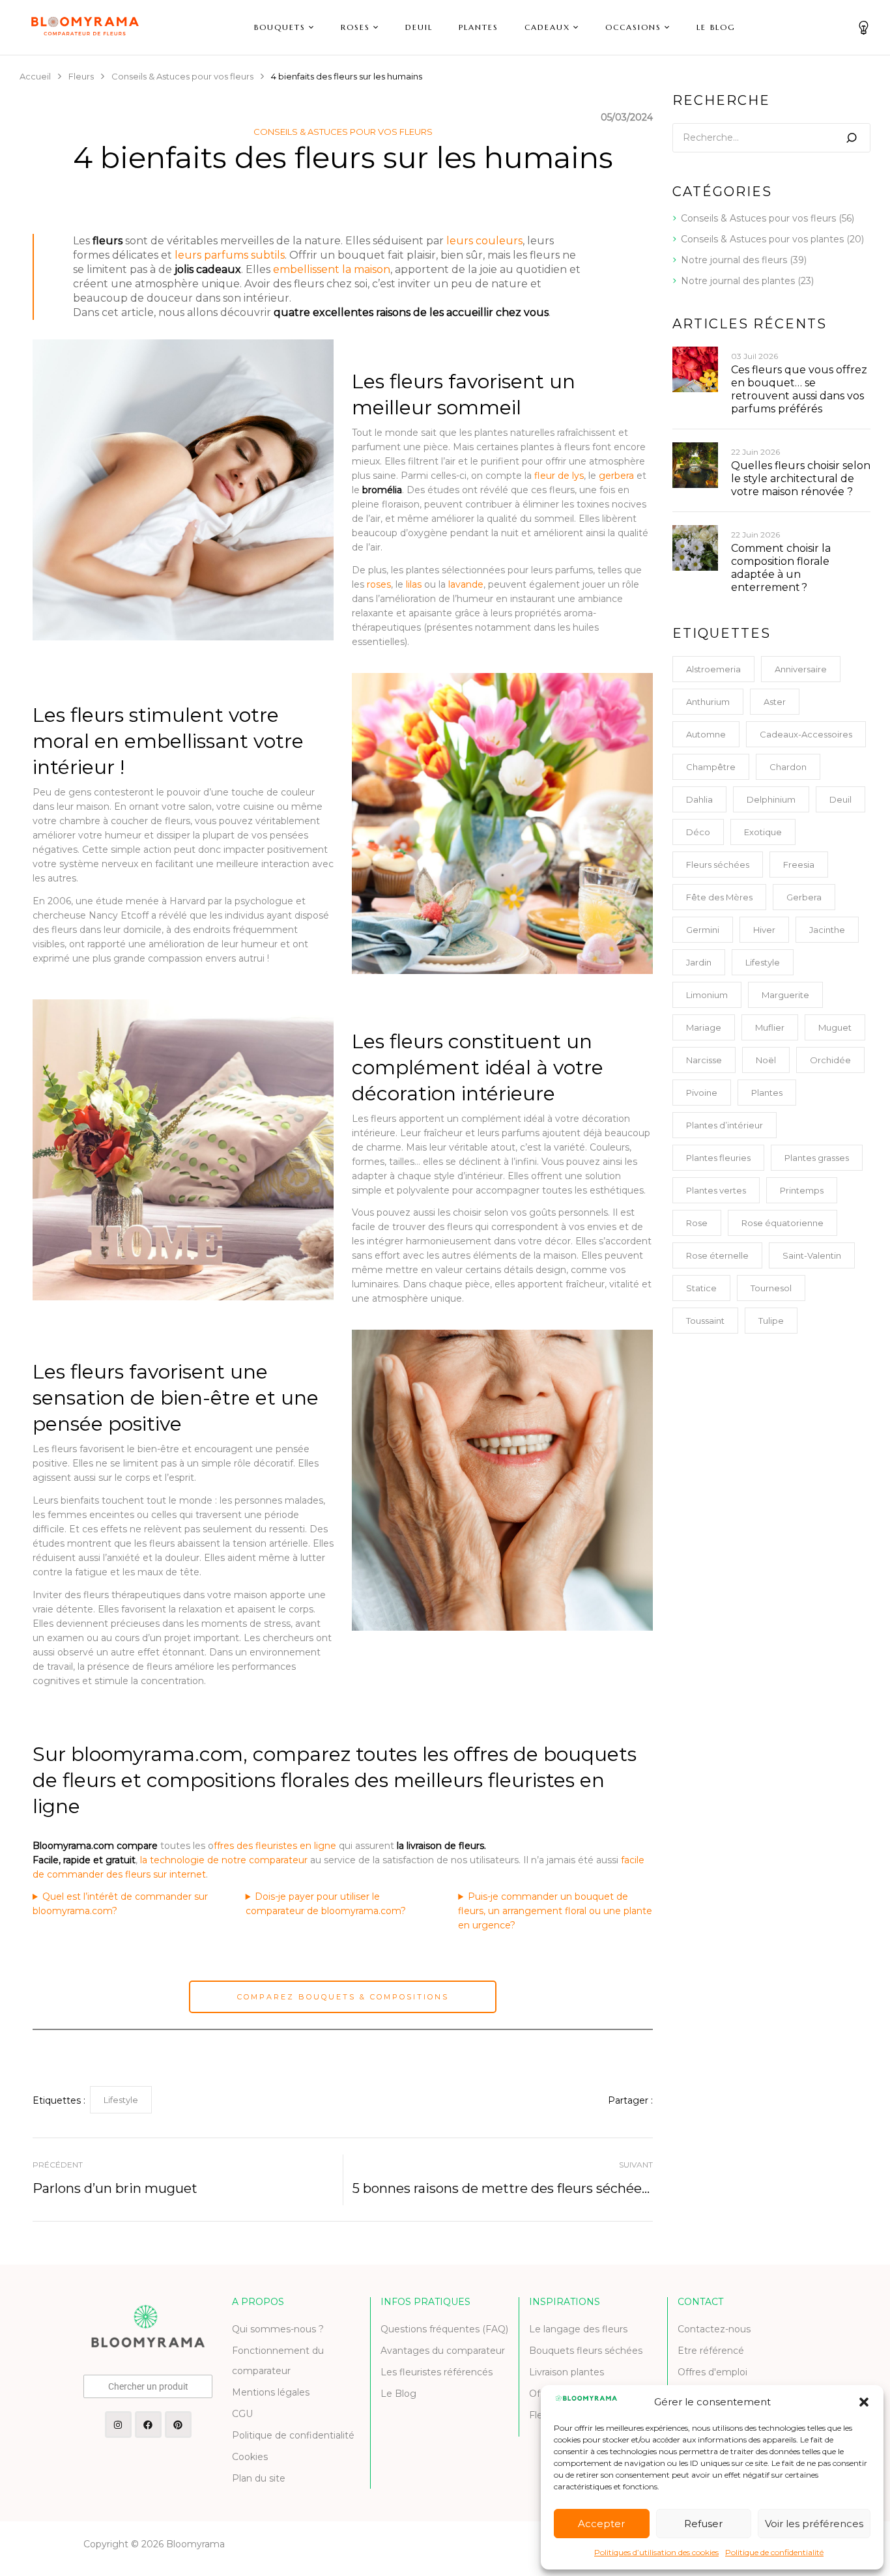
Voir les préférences (814, 2524)
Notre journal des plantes (738, 281)
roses (379, 584)
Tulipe (771, 1321)
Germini (703, 930)
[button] (864, 2402)
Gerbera (804, 897)
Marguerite (785, 995)
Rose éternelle (717, 1255)
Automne (706, 734)
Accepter (601, 2524)
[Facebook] (148, 2425)
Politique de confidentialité (774, 2552)
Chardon (788, 767)
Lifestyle (121, 2100)
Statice (701, 1288)
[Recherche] (852, 138)
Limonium (707, 995)
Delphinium (771, 799)
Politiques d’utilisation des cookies (656, 2552)
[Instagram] (118, 2425)
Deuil (840, 799)
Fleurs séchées (718, 865)
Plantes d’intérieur (725, 1125)
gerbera (618, 476)
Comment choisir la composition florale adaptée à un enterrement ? (781, 568)
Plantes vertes (716, 1190)
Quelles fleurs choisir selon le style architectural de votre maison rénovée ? (801, 479)
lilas (414, 584)
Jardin (699, 962)
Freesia (799, 865)
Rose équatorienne (782, 1223)
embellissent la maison (332, 269)
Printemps (802, 1190)
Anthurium (708, 702)
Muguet (835, 1027)
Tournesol (771, 1288)
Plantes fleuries (718, 1158)
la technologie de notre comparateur (224, 1860)
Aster (775, 702)
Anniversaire (801, 669)
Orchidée (830, 1060)
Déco (698, 832)
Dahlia (699, 799)
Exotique (763, 832)
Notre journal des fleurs (734, 260)
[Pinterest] (178, 2425)
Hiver (764, 930)
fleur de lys (559, 476)
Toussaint (705, 1321)
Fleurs (81, 76)
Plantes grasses (817, 1158)
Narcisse (704, 1060)
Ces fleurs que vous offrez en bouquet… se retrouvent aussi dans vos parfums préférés (799, 389)
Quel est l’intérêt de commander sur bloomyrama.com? (120, 1904)
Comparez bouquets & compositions (343, 1997)
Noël (766, 1060)
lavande (466, 584)
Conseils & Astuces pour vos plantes (762, 239)
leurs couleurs (484, 241)
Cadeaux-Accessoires (806, 734)
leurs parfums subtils (230, 255)
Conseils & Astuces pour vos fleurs (182, 76)
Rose (697, 1223)
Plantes (767, 1093)
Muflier (770, 1027)
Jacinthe (827, 930)
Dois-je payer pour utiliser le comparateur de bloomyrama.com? (326, 1904)
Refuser (703, 2524)
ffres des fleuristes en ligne (275, 1846)
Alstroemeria (713, 669)
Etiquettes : (59, 2100)
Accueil (35, 76)
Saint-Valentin (812, 1255)
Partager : (630, 2100)
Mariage (704, 1027)
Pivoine (702, 1093)
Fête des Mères (719, 897)
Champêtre (711, 767)
